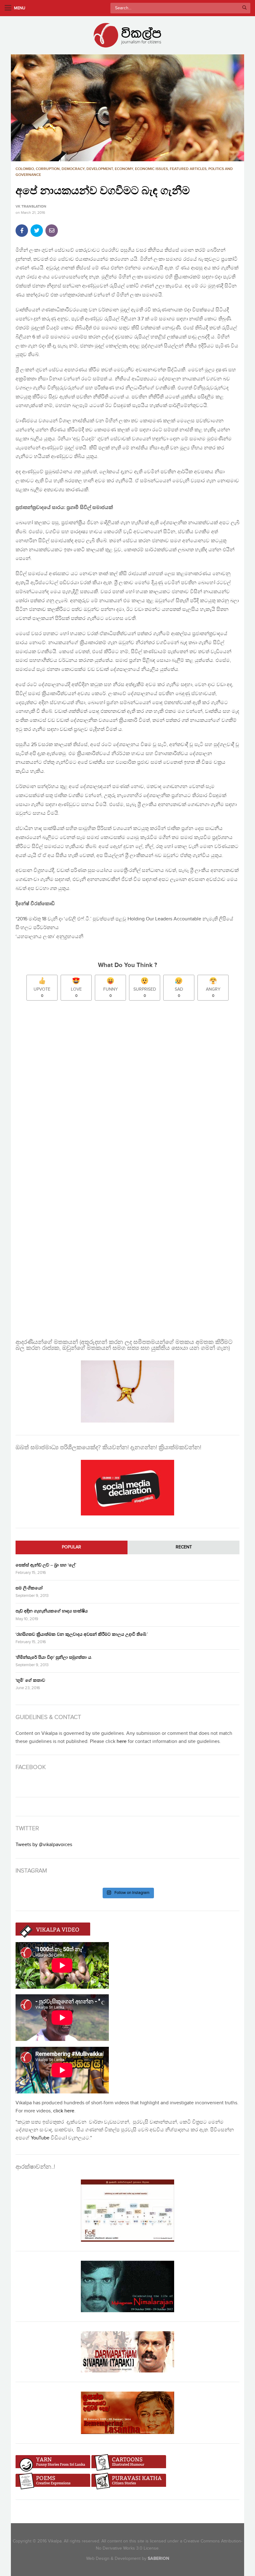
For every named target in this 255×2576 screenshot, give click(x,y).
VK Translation (31, 207)
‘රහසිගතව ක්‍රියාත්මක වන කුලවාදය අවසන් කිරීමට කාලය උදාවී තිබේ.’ (82, 1634)
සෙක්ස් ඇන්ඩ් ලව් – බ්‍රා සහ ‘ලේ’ (46, 1565)
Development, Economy (110, 169)
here (122, 1742)
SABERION (158, 2558)
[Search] (244, 8)
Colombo (25, 169)
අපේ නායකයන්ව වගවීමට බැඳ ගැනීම (103, 191)
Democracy (73, 169)
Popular (72, 1547)
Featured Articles (188, 169)
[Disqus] (127, 1088)
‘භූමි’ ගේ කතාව (30, 1680)
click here (64, 2111)
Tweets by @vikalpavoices (44, 1845)
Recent (184, 1547)
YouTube (40, 2138)
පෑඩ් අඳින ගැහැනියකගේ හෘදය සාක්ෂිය (52, 1611)
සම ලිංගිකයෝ (29, 1588)
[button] (127, 108)
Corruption (48, 169)
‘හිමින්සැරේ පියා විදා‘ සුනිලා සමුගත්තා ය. (54, 1657)
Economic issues (151, 169)
